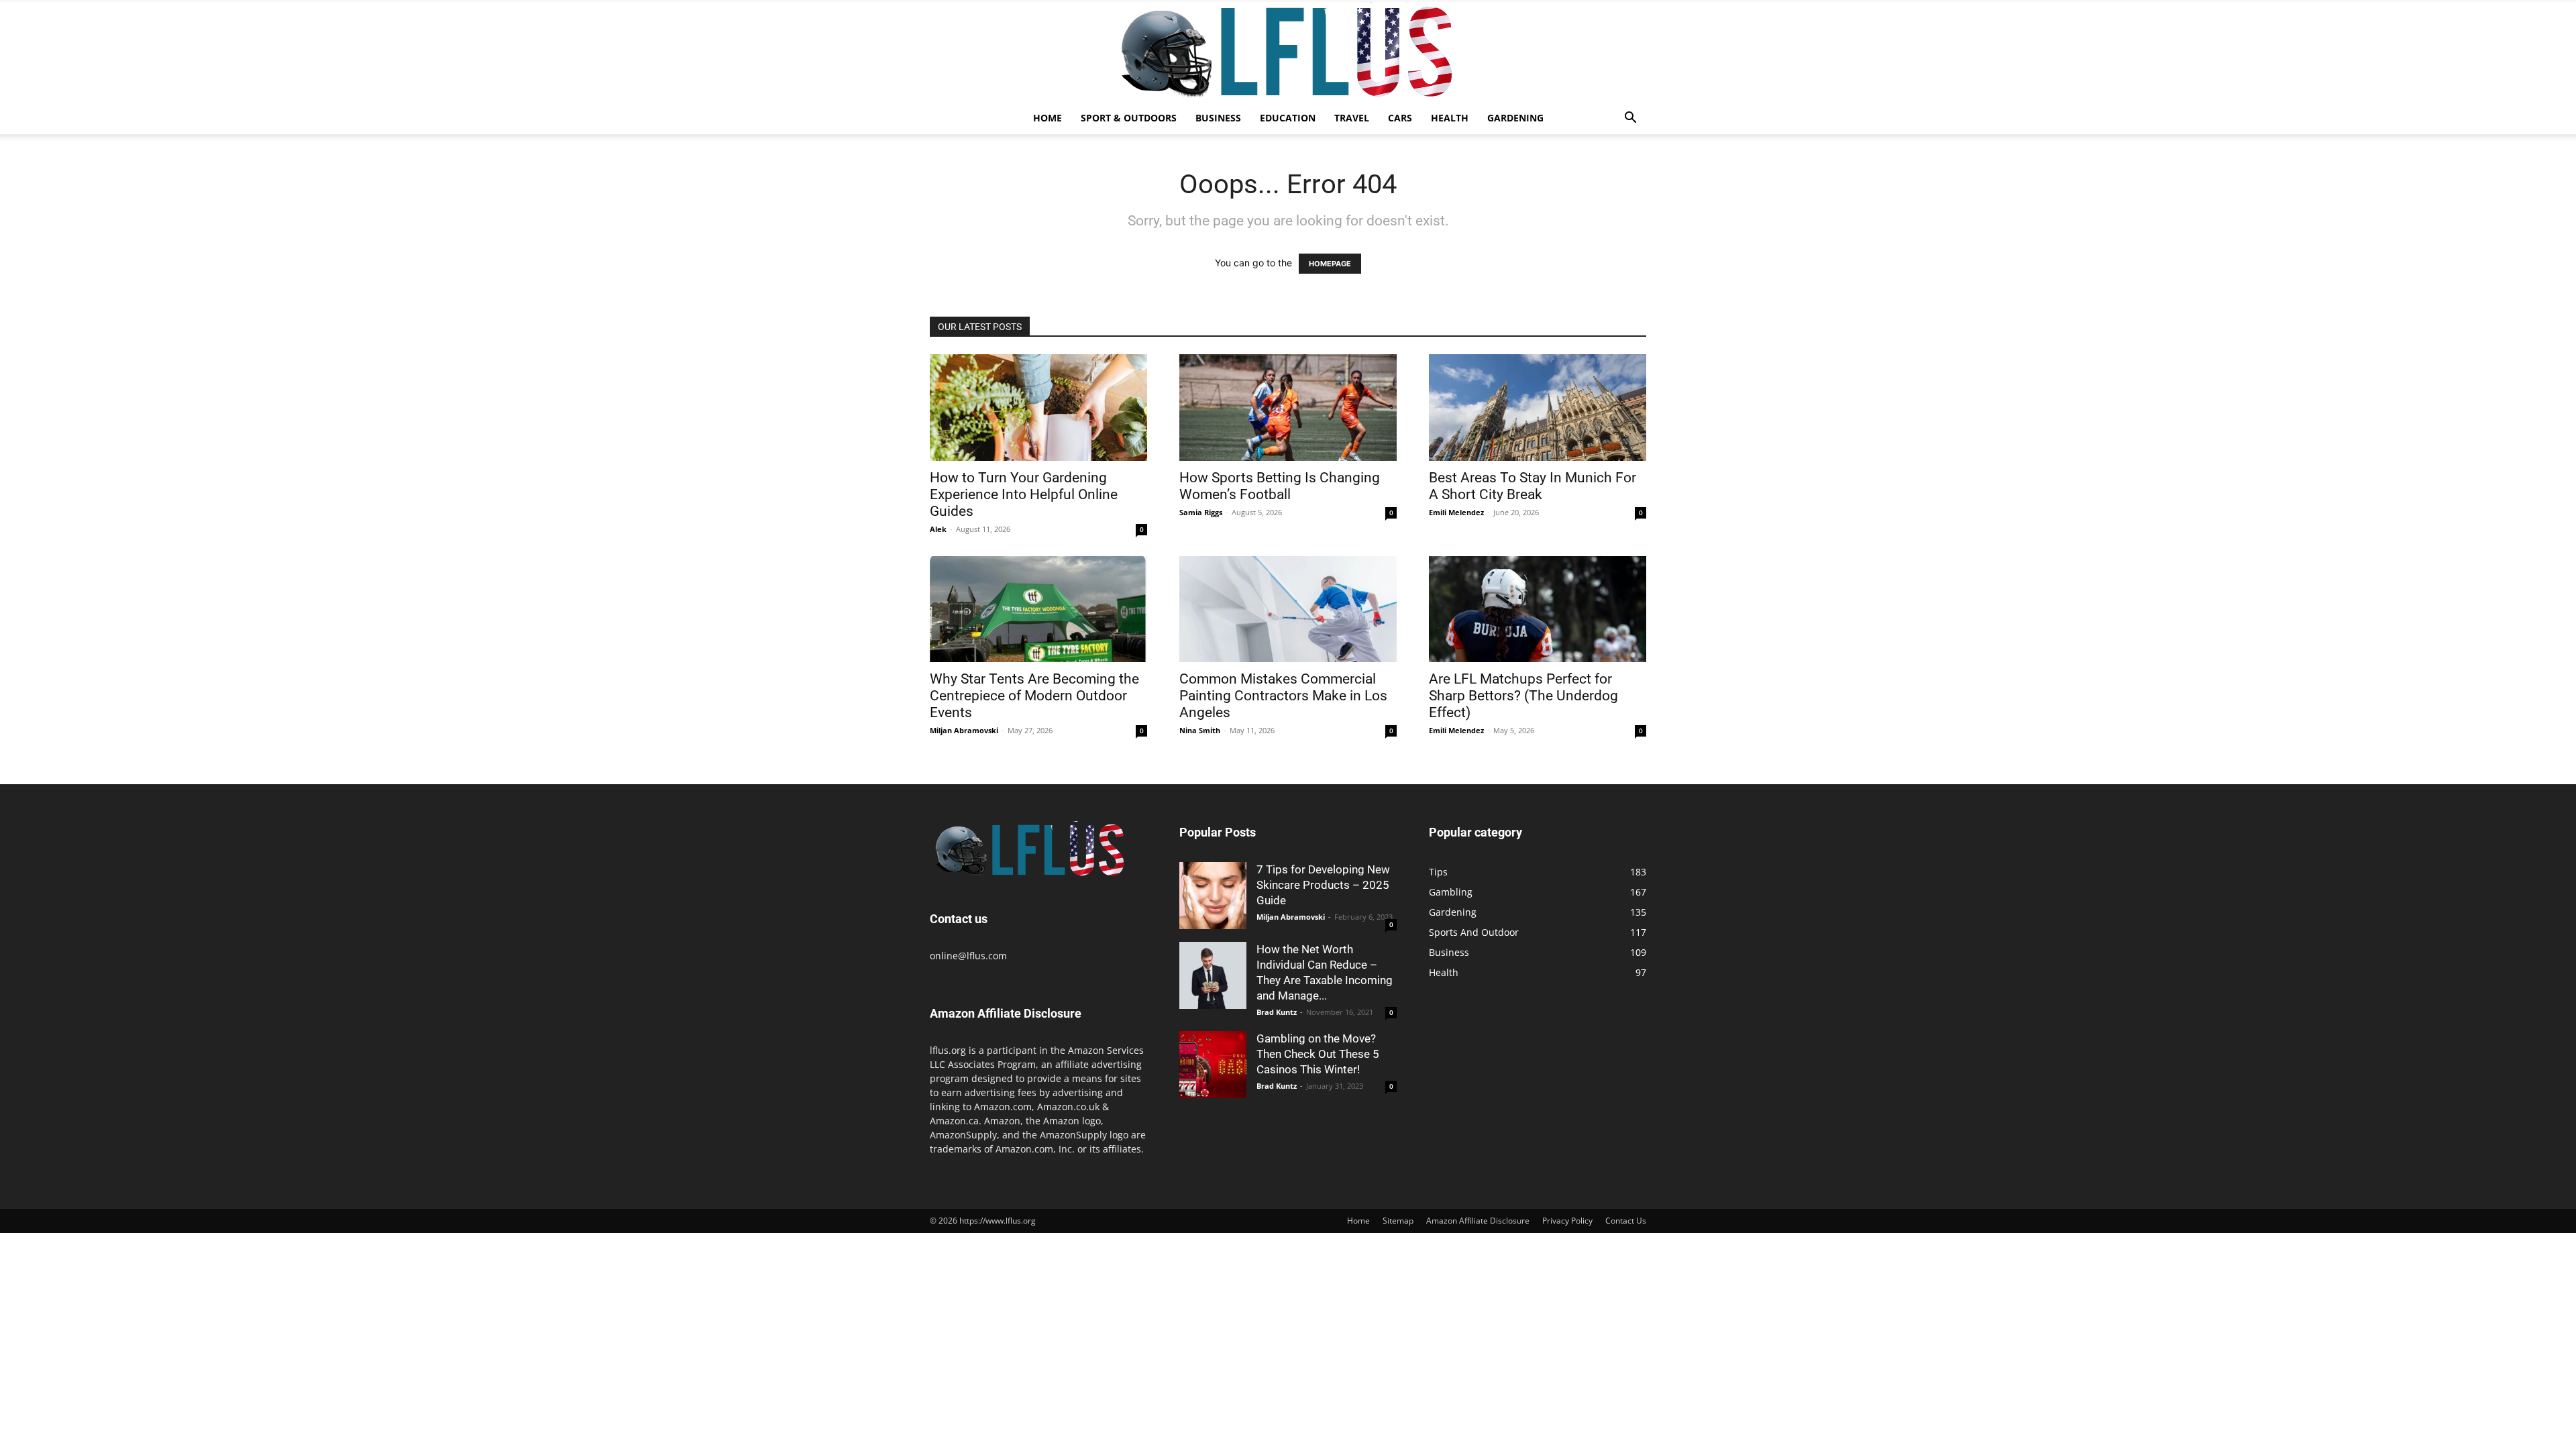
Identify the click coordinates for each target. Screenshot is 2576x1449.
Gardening (1515, 118)
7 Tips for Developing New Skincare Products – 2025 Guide (1323, 885)
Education (1288, 118)
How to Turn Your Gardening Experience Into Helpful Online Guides (1024, 494)
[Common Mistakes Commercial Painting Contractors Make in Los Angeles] (1288, 609)
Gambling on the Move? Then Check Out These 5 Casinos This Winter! (1318, 1054)
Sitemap (1398, 1221)
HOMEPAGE (1330, 264)
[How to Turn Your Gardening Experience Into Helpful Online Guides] (1038, 408)
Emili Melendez (1456, 512)
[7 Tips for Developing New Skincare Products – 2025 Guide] (1213, 896)
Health (1450, 118)
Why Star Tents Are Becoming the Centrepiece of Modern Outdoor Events (1034, 696)
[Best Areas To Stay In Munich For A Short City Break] (1538, 408)
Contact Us (1626, 1221)
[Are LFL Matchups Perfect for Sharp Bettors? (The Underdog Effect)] (1538, 609)
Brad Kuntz (1277, 1012)
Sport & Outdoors (1129, 118)
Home (1048, 118)
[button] (1630, 119)
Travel (1352, 118)
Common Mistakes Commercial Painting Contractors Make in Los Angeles (1283, 696)
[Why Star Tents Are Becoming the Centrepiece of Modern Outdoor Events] (1038, 609)
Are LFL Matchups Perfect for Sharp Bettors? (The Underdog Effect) (1523, 696)
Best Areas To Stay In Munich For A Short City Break (1533, 486)
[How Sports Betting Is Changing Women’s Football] (1288, 408)
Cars (1400, 118)
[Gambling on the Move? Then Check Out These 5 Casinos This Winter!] (1213, 1065)
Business (1218, 118)
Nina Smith (1200, 730)
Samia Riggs (1201, 512)
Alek (938, 529)
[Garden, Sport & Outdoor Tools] (1288, 52)
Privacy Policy (1567, 1221)
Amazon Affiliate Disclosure (1478, 1221)
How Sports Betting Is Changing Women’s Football (1280, 486)
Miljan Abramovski (964, 730)
